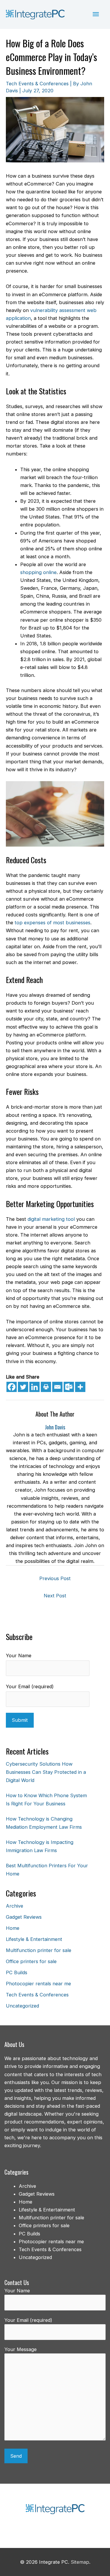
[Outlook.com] (69, 1387)
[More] (80, 1387)
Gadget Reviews (24, 1917)
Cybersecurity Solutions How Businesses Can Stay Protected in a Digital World (46, 1772)
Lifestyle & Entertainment (34, 1939)
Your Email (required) (30, 1686)
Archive (15, 1906)
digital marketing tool (51, 1219)
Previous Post (55, 1578)
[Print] (46, 1387)
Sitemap (80, 2562)
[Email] (57, 1387)
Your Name (19, 1655)
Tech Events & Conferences (37, 84)
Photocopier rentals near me (38, 1984)
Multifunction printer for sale (39, 1950)
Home (13, 1928)
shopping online (38, 572)
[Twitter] (23, 1387)
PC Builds (17, 1972)
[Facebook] (12, 1387)
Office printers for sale (31, 1961)
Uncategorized (22, 2006)
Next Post (55, 1596)
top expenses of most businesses (53, 923)
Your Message (21, 2349)
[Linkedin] (34, 1387)
